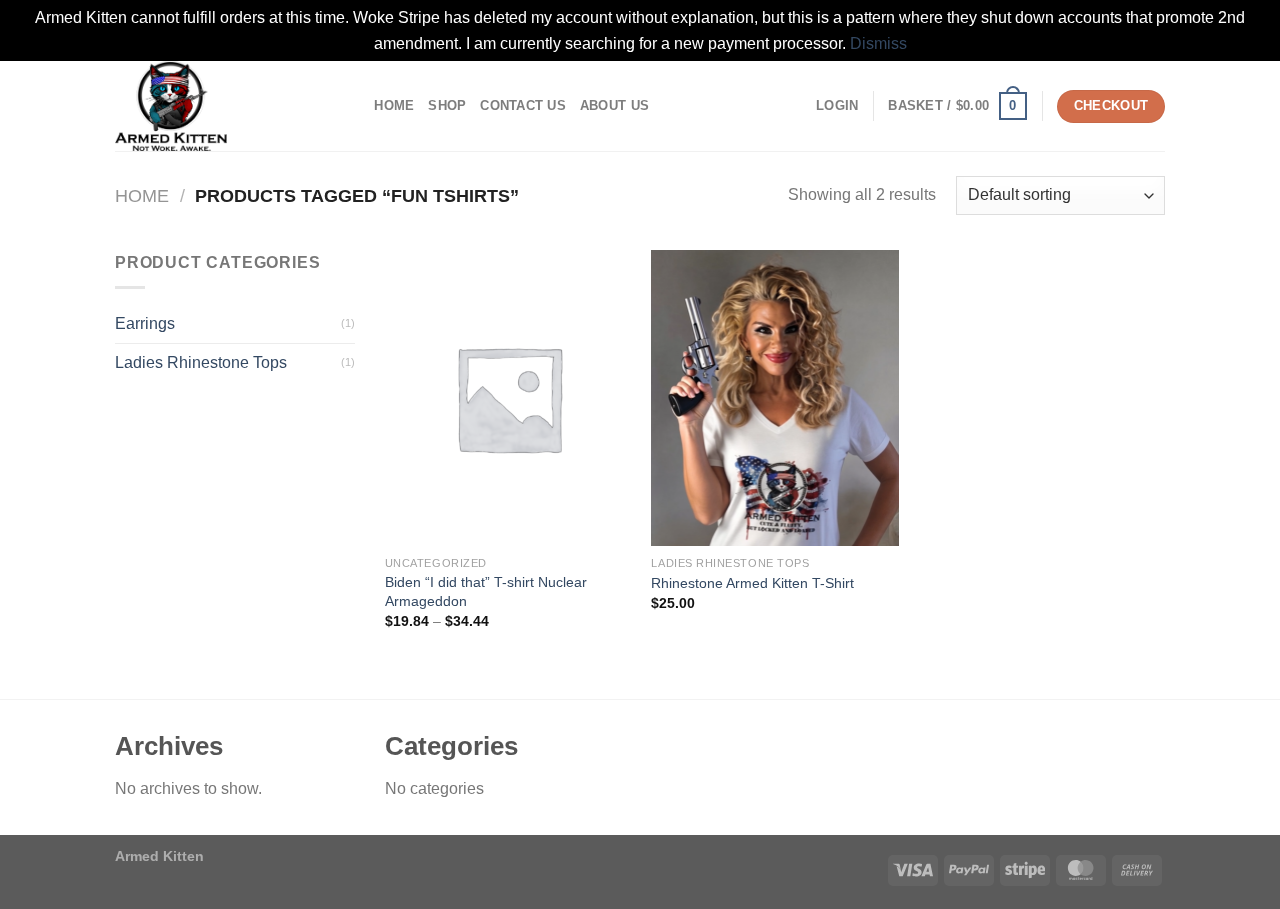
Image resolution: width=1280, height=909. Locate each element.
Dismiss (878, 43)
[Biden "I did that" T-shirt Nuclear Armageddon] (508, 398)
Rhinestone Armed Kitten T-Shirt (752, 583)
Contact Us (523, 105)
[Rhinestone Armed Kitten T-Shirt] (774, 398)
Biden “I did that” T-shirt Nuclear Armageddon (486, 591)
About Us (614, 105)
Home (394, 105)
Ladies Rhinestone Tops (201, 362)
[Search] (352, 106)
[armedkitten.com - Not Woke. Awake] (215, 106)
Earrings (145, 323)
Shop (447, 105)
